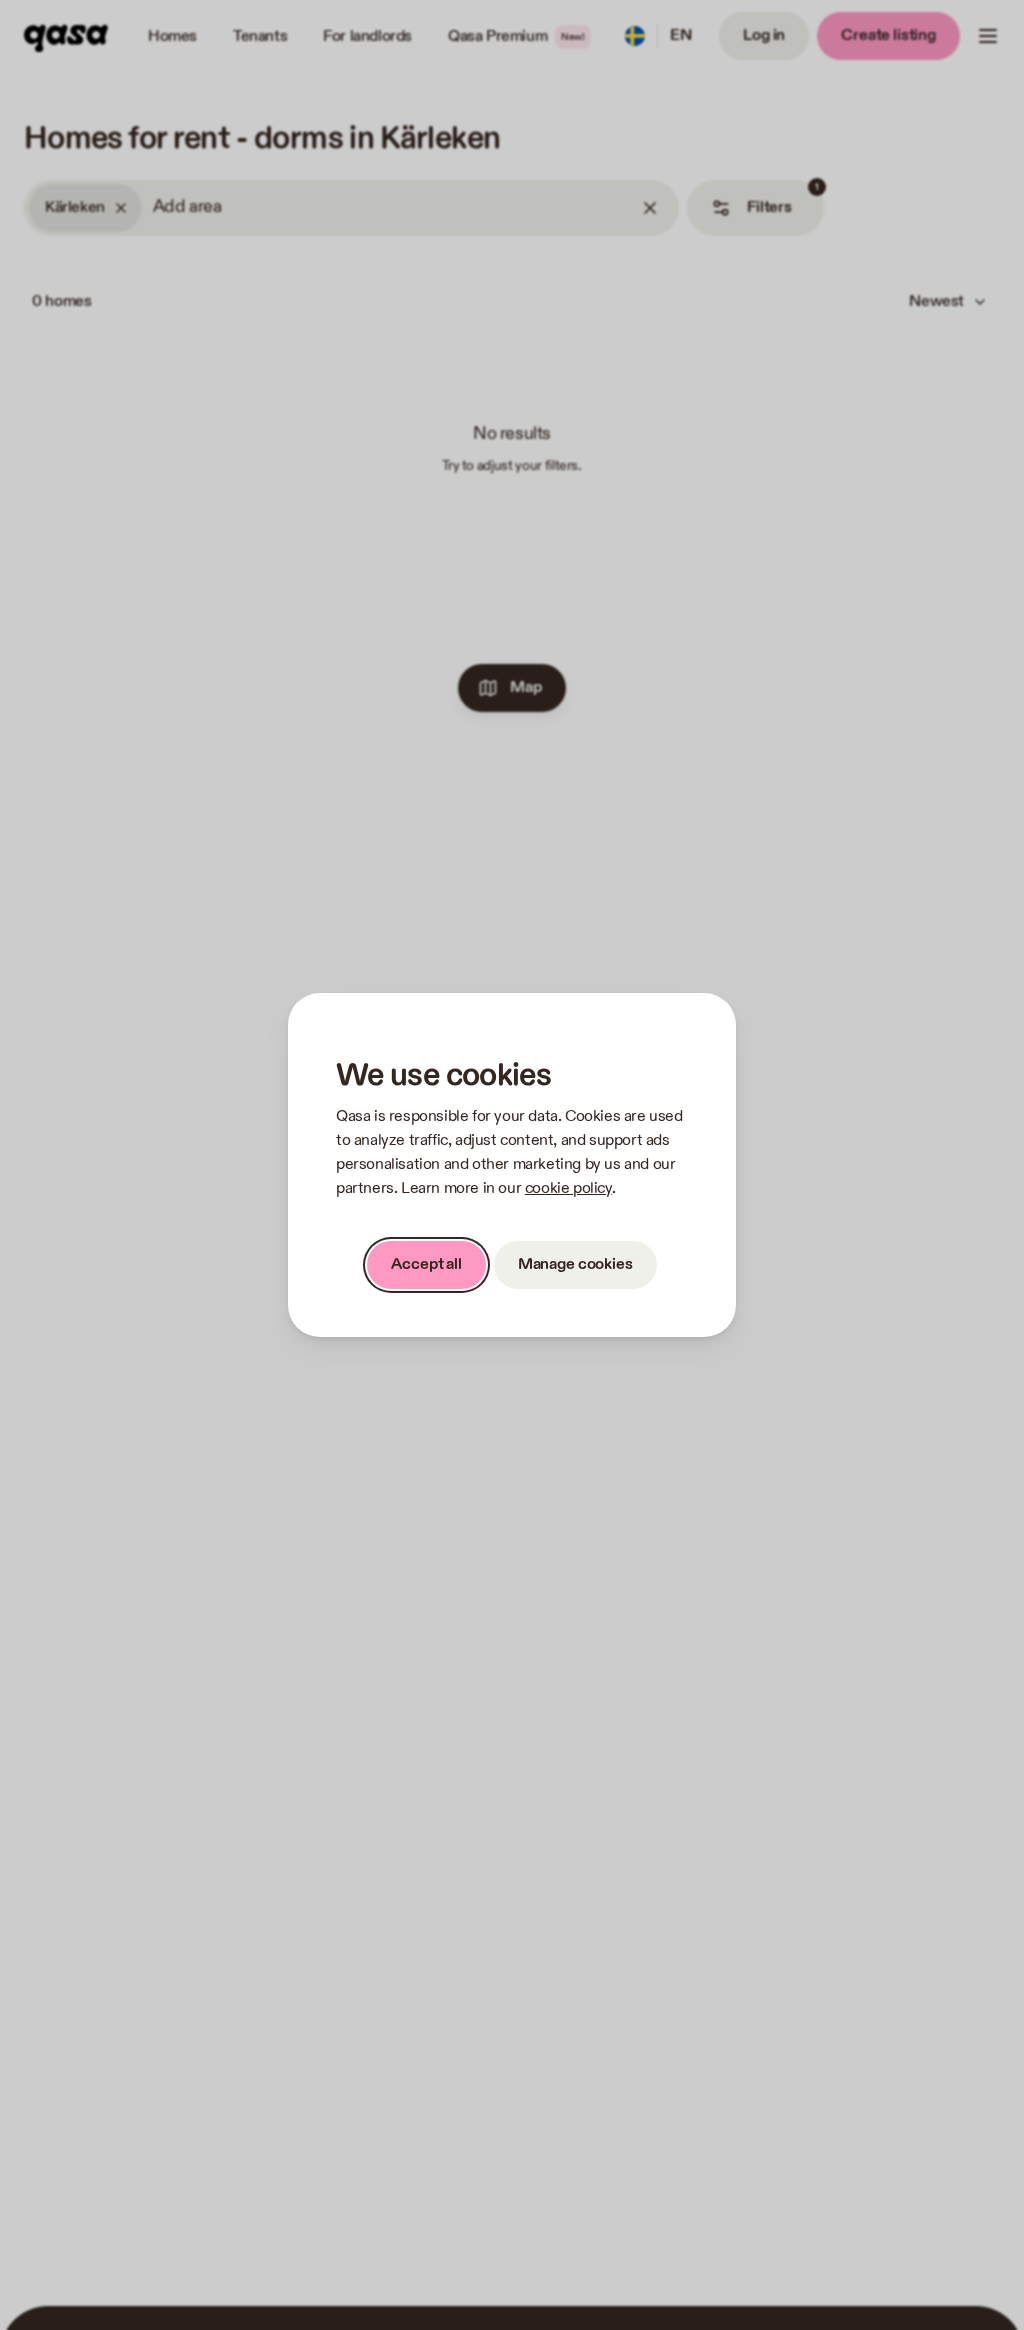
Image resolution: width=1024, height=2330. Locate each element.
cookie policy (568, 1188)
